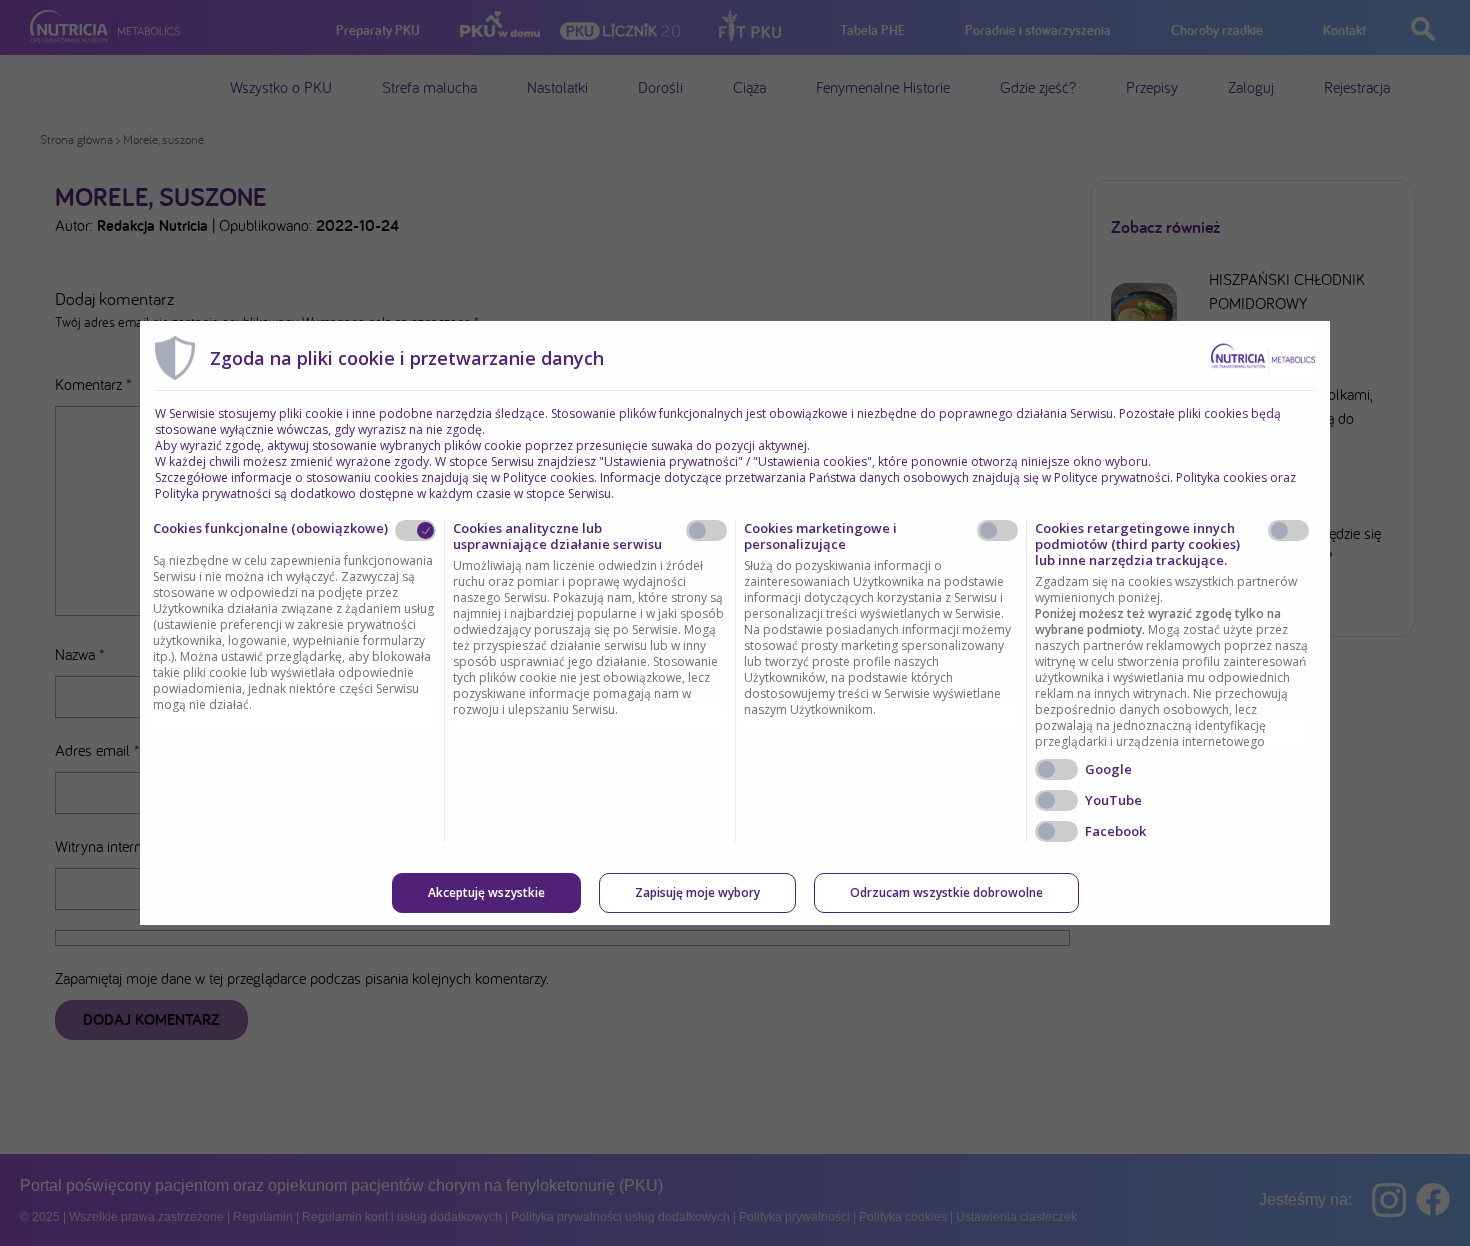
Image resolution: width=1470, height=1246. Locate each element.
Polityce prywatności (1112, 477)
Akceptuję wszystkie (486, 892)
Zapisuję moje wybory (697, 892)
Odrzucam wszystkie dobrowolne (946, 892)
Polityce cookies (548, 477)
